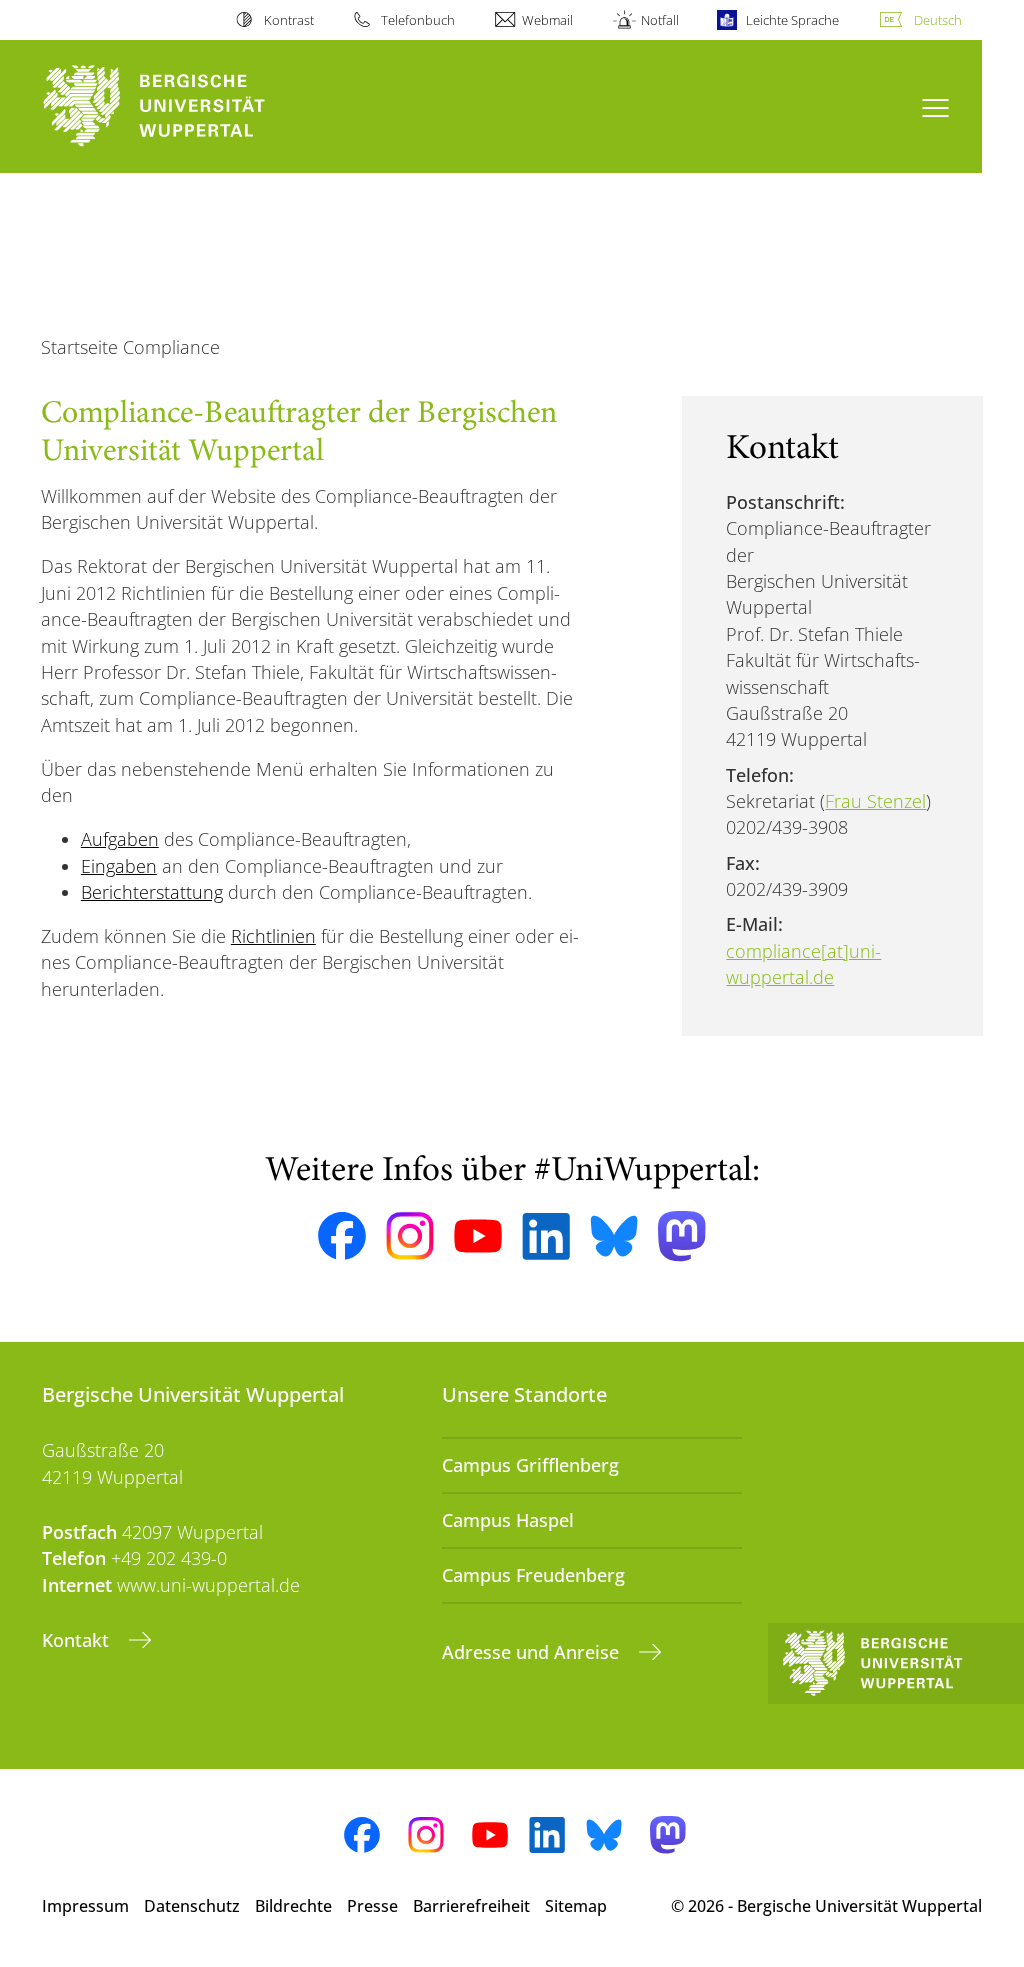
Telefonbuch (418, 20)
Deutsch (938, 20)
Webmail (547, 20)
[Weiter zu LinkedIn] (546, 1236)
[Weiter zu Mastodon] (682, 1236)
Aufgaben (120, 839)
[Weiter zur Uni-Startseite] (190, 106)
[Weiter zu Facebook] (342, 1236)
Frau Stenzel (875, 801)
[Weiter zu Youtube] (478, 1236)
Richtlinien (273, 936)
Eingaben (119, 866)
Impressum (85, 1906)
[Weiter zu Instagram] (410, 1236)
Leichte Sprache (792, 20)
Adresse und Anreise (533, 1652)
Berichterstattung (152, 892)
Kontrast (288, 20)
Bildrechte (293, 1906)
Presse (372, 1906)
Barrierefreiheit (471, 1906)
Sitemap (576, 1906)
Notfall (659, 20)
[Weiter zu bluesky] (614, 1236)
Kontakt (78, 1640)
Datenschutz (192, 1906)
